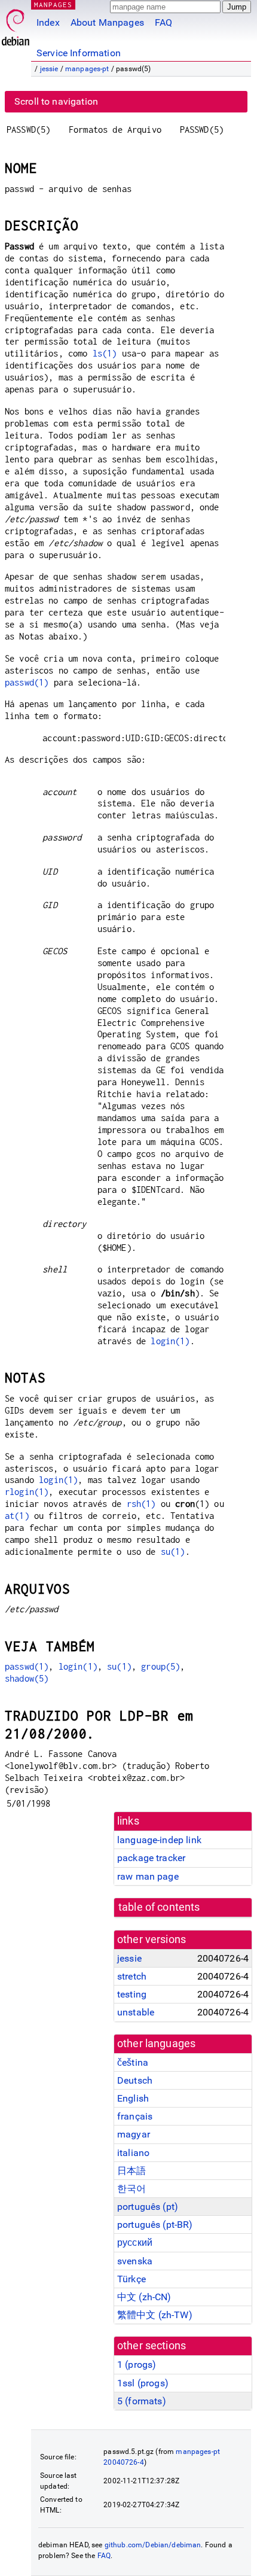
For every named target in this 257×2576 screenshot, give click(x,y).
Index (48, 22)
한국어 (131, 2189)
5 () (142, 2401)
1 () (137, 2365)
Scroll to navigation (56, 101)
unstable (136, 2012)
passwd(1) (27, 682)
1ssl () (143, 2383)
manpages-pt (87, 69)
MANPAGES (53, 4)
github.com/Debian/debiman (153, 2545)
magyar (134, 2134)
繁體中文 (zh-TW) (155, 2315)
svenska (135, 2261)
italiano (133, 2153)
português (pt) (148, 2207)
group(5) (160, 1666)
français (135, 2116)
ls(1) (105, 353)
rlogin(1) (27, 1492)
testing (132, 1994)
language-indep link (159, 1840)
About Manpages (107, 22)
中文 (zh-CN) (144, 2297)
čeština (133, 2062)
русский (135, 2242)
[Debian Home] (16, 24)
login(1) (170, 1341)
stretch (132, 1976)
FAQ (163, 22)
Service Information (79, 53)
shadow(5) (27, 1678)
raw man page (148, 1876)
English (133, 2098)
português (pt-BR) (155, 2225)
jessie (49, 69)
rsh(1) (141, 1504)
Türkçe (131, 2279)
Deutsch (135, 2080)
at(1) (17, 1516)
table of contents (159, 1907)
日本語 (131, 2171)
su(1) (173, 1552)
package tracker (151, 1858)
